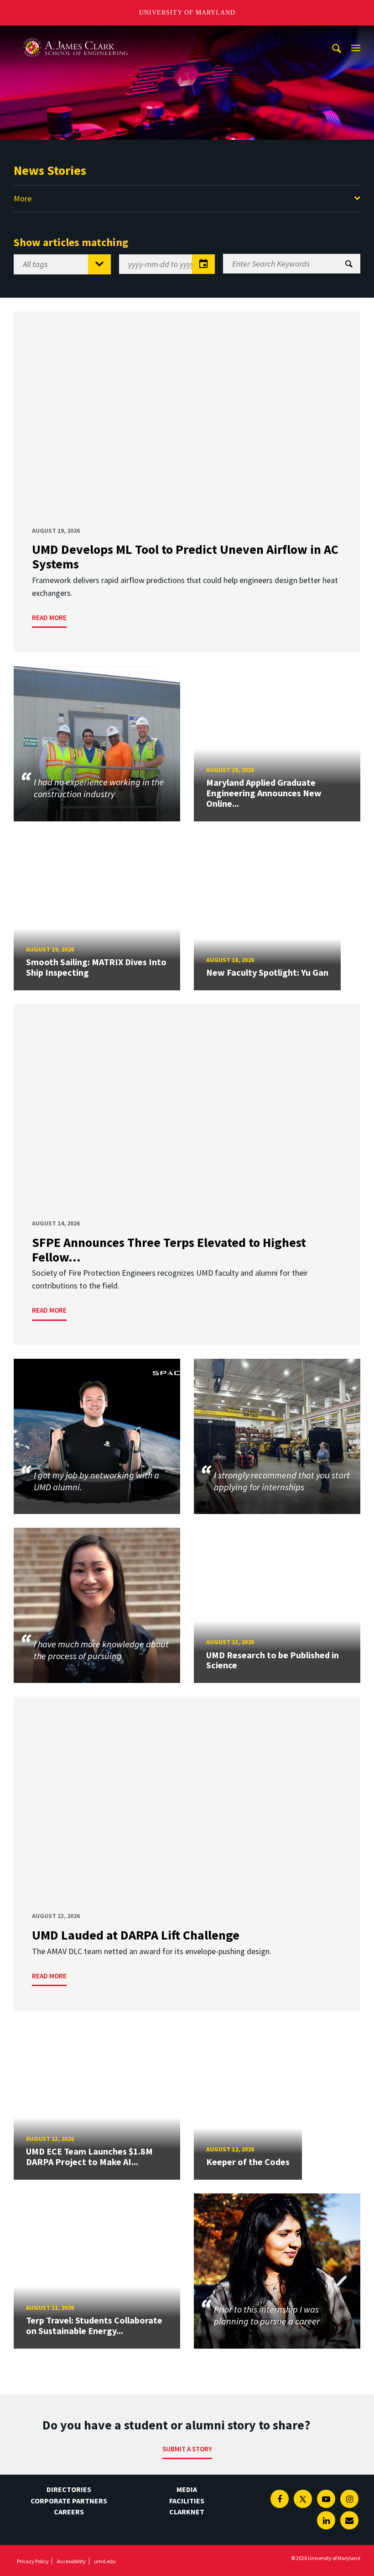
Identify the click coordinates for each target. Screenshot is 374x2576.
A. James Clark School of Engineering (75, 34)
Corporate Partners (69, 2501)
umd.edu (105, 2561)
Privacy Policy (33, 2561)
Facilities (187, 2501)
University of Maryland (187, 13)
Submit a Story (187, 2449)
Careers (69, 2512)
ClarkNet (187, 2512)
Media (187, 2489)
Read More (49, 618)
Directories (69, 2489)
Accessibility (71, 2561)
